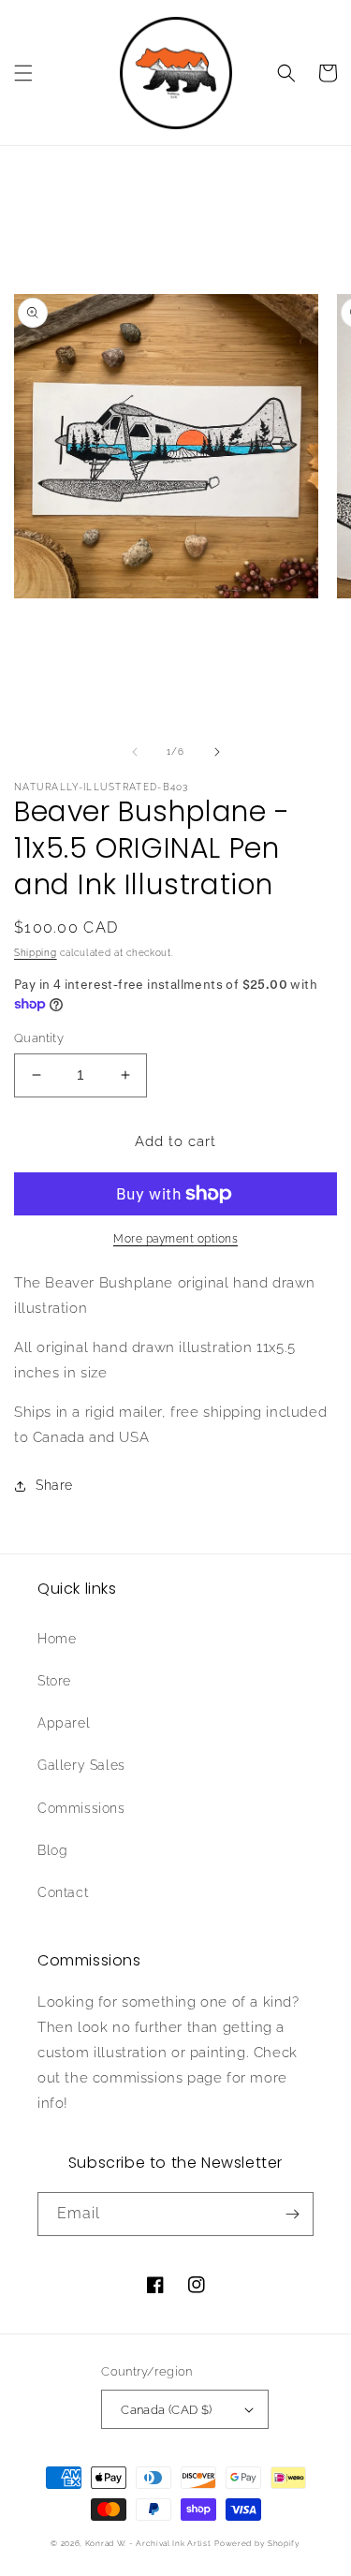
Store (54, 1681)
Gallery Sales (81, 1765)
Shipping (36, 953)
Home (57, 1639)
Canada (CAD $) (167, 2410)
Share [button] (54, 1485)
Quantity (39, 1038)
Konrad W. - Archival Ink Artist (148, 2543)
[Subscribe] (292, 2214)
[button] (23, 73)
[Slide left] (135, 752)
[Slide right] (217, 752)
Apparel (64, 1723)
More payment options (175, 1239)
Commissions (81, 1808)
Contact (63, 1892)
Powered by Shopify (257, 2543)
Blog (52, 1850)
